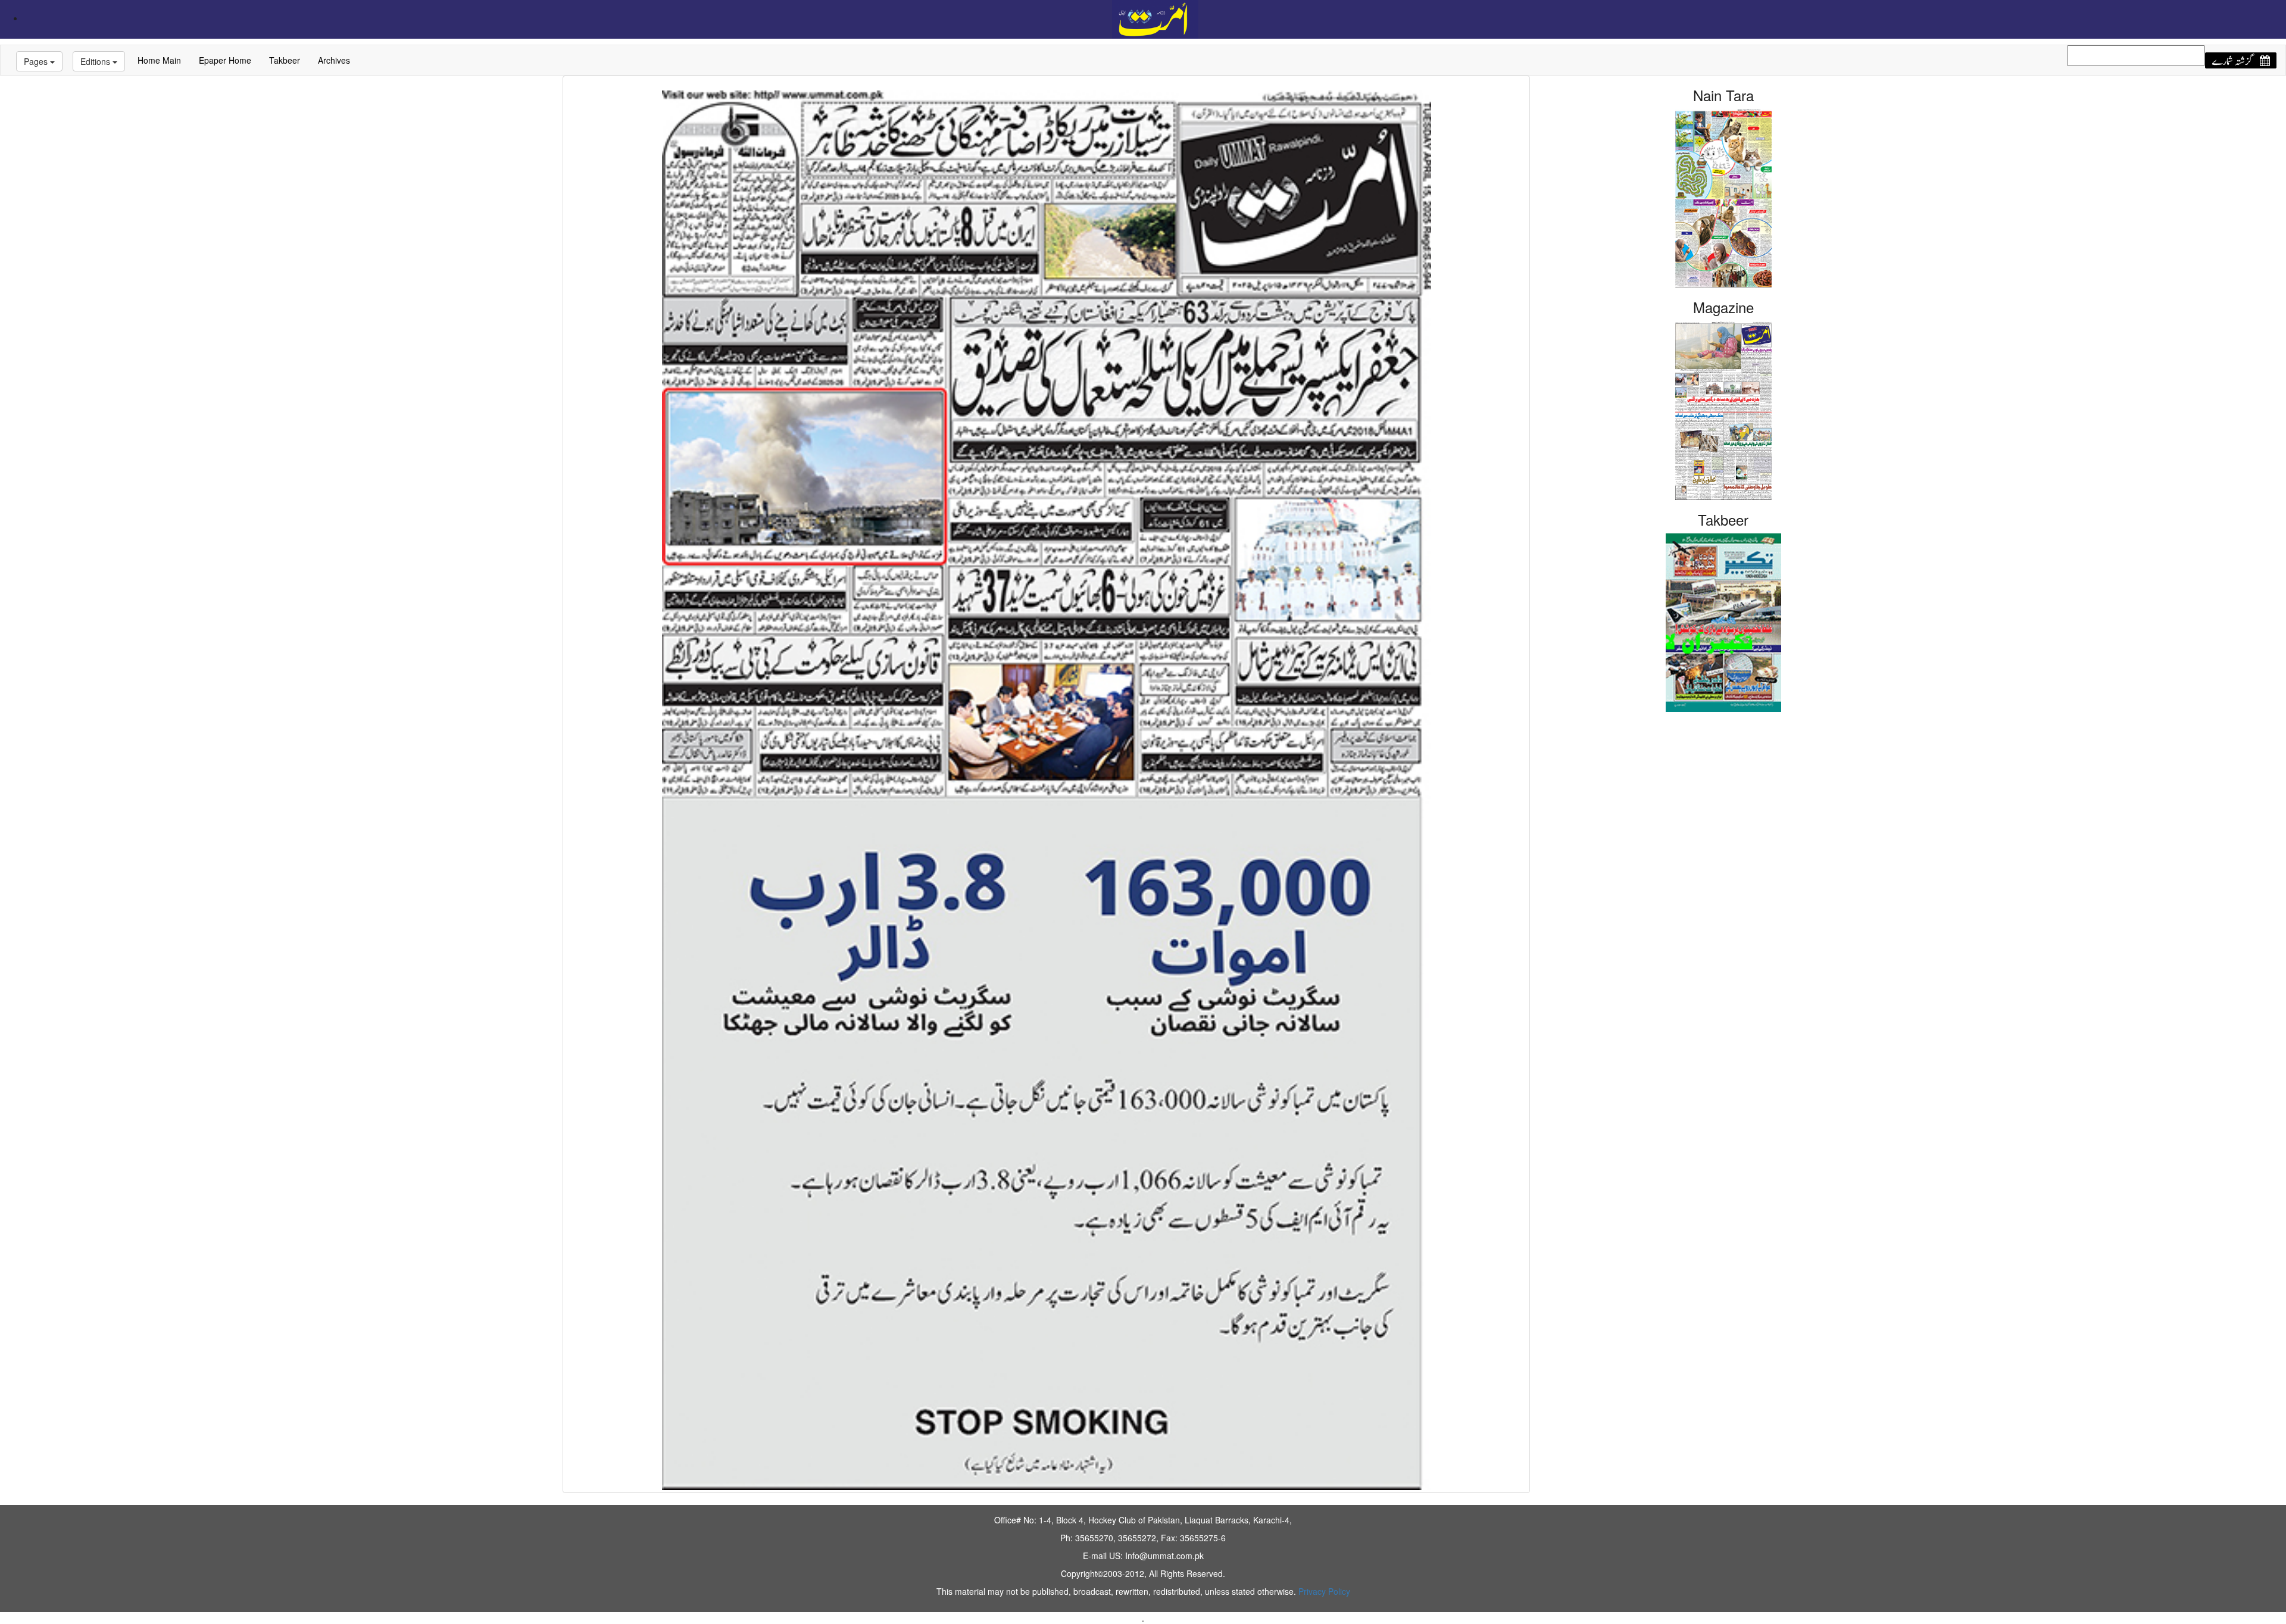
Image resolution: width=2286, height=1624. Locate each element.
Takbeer (285, 60)
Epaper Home (225, 60)
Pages (37, 61)
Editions (96, 61)
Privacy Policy (1324, 1591)
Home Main (159, 60)
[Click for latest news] (1155, 18)
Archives (334, 60)
